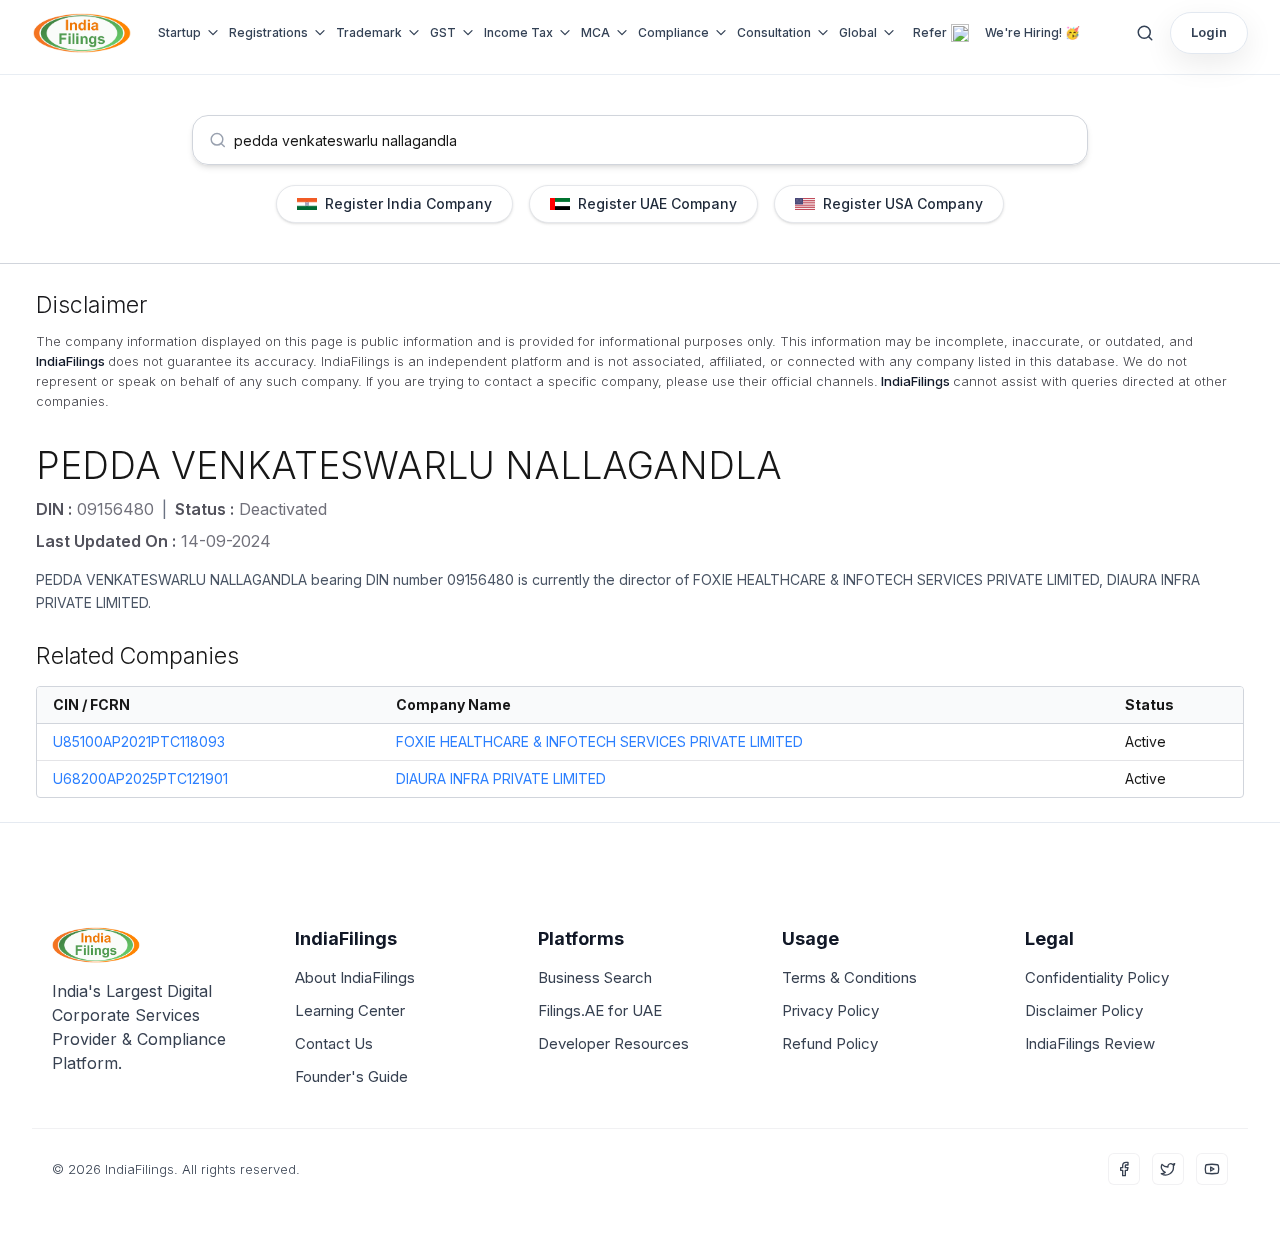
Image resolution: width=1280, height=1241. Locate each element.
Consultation (774, 32)
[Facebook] (1124, 1169)
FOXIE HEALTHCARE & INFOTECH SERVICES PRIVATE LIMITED (896, 579)
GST (443, 32)
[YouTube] (1212, 1169)
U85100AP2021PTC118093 (139, 741)
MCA (595, 32)
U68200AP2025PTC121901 (140, 778)
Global (858, 32)
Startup (179, 32)
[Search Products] (1145, 33)
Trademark (369, 32)
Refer (930, 32)
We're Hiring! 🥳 (1032, 32)
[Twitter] (1168, 1169)
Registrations (268, 32)
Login (1209, 32)
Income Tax (518, 32)
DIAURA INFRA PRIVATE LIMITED (501, 778)
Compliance (673, 32)
